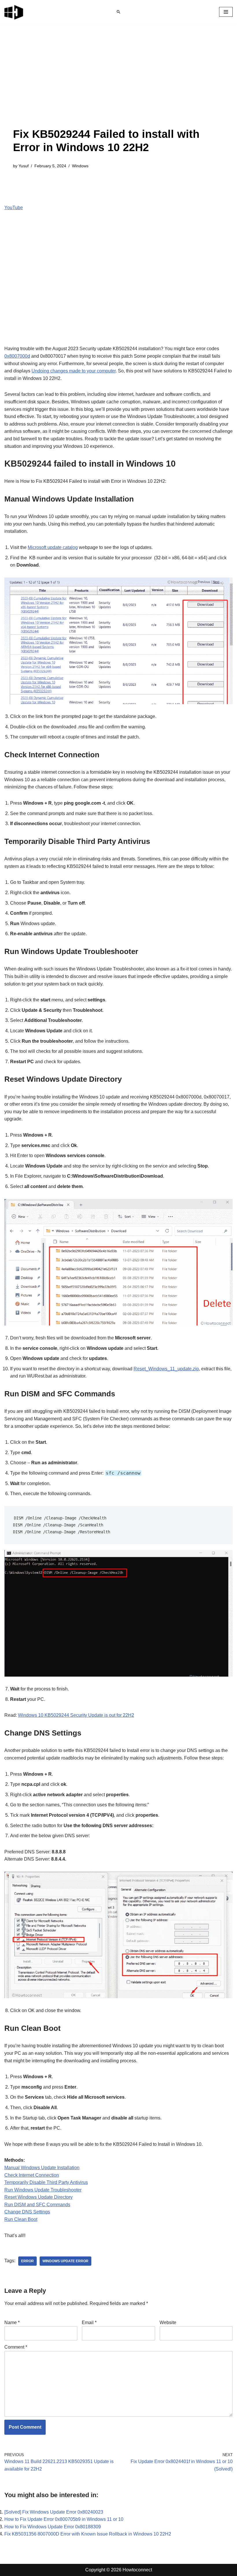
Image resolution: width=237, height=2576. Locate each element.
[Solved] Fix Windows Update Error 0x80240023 (54, 2512)
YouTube (14, 208)
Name (12, 2322)
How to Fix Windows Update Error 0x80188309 (53, 2527)
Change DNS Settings (27, 2212)
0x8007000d (17, 356)
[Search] (118, 12)
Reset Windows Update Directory (38, 2197)
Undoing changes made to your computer (74, 371)
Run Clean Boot (21, 2219)
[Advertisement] (118, 84)
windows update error (65, 2261)
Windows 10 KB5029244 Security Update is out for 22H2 (76, 1715)
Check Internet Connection (32, 2175)
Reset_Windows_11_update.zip (166, 1369)
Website (168, 2322)
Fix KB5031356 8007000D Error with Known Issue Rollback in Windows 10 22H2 (88, 2534)
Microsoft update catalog (53, 547)
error (27, 2261)
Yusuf (24, 166)
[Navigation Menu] (226, 12)
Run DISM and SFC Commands (37, 2205)
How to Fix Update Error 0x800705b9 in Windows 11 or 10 (64, 2519)
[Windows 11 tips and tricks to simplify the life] (14, 12)
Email (89, 2322)
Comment (16, 2347)
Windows (80, 166)
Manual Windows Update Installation (42, 2168)
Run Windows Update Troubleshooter (43, 2190)
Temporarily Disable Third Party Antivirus (46, 2182)
